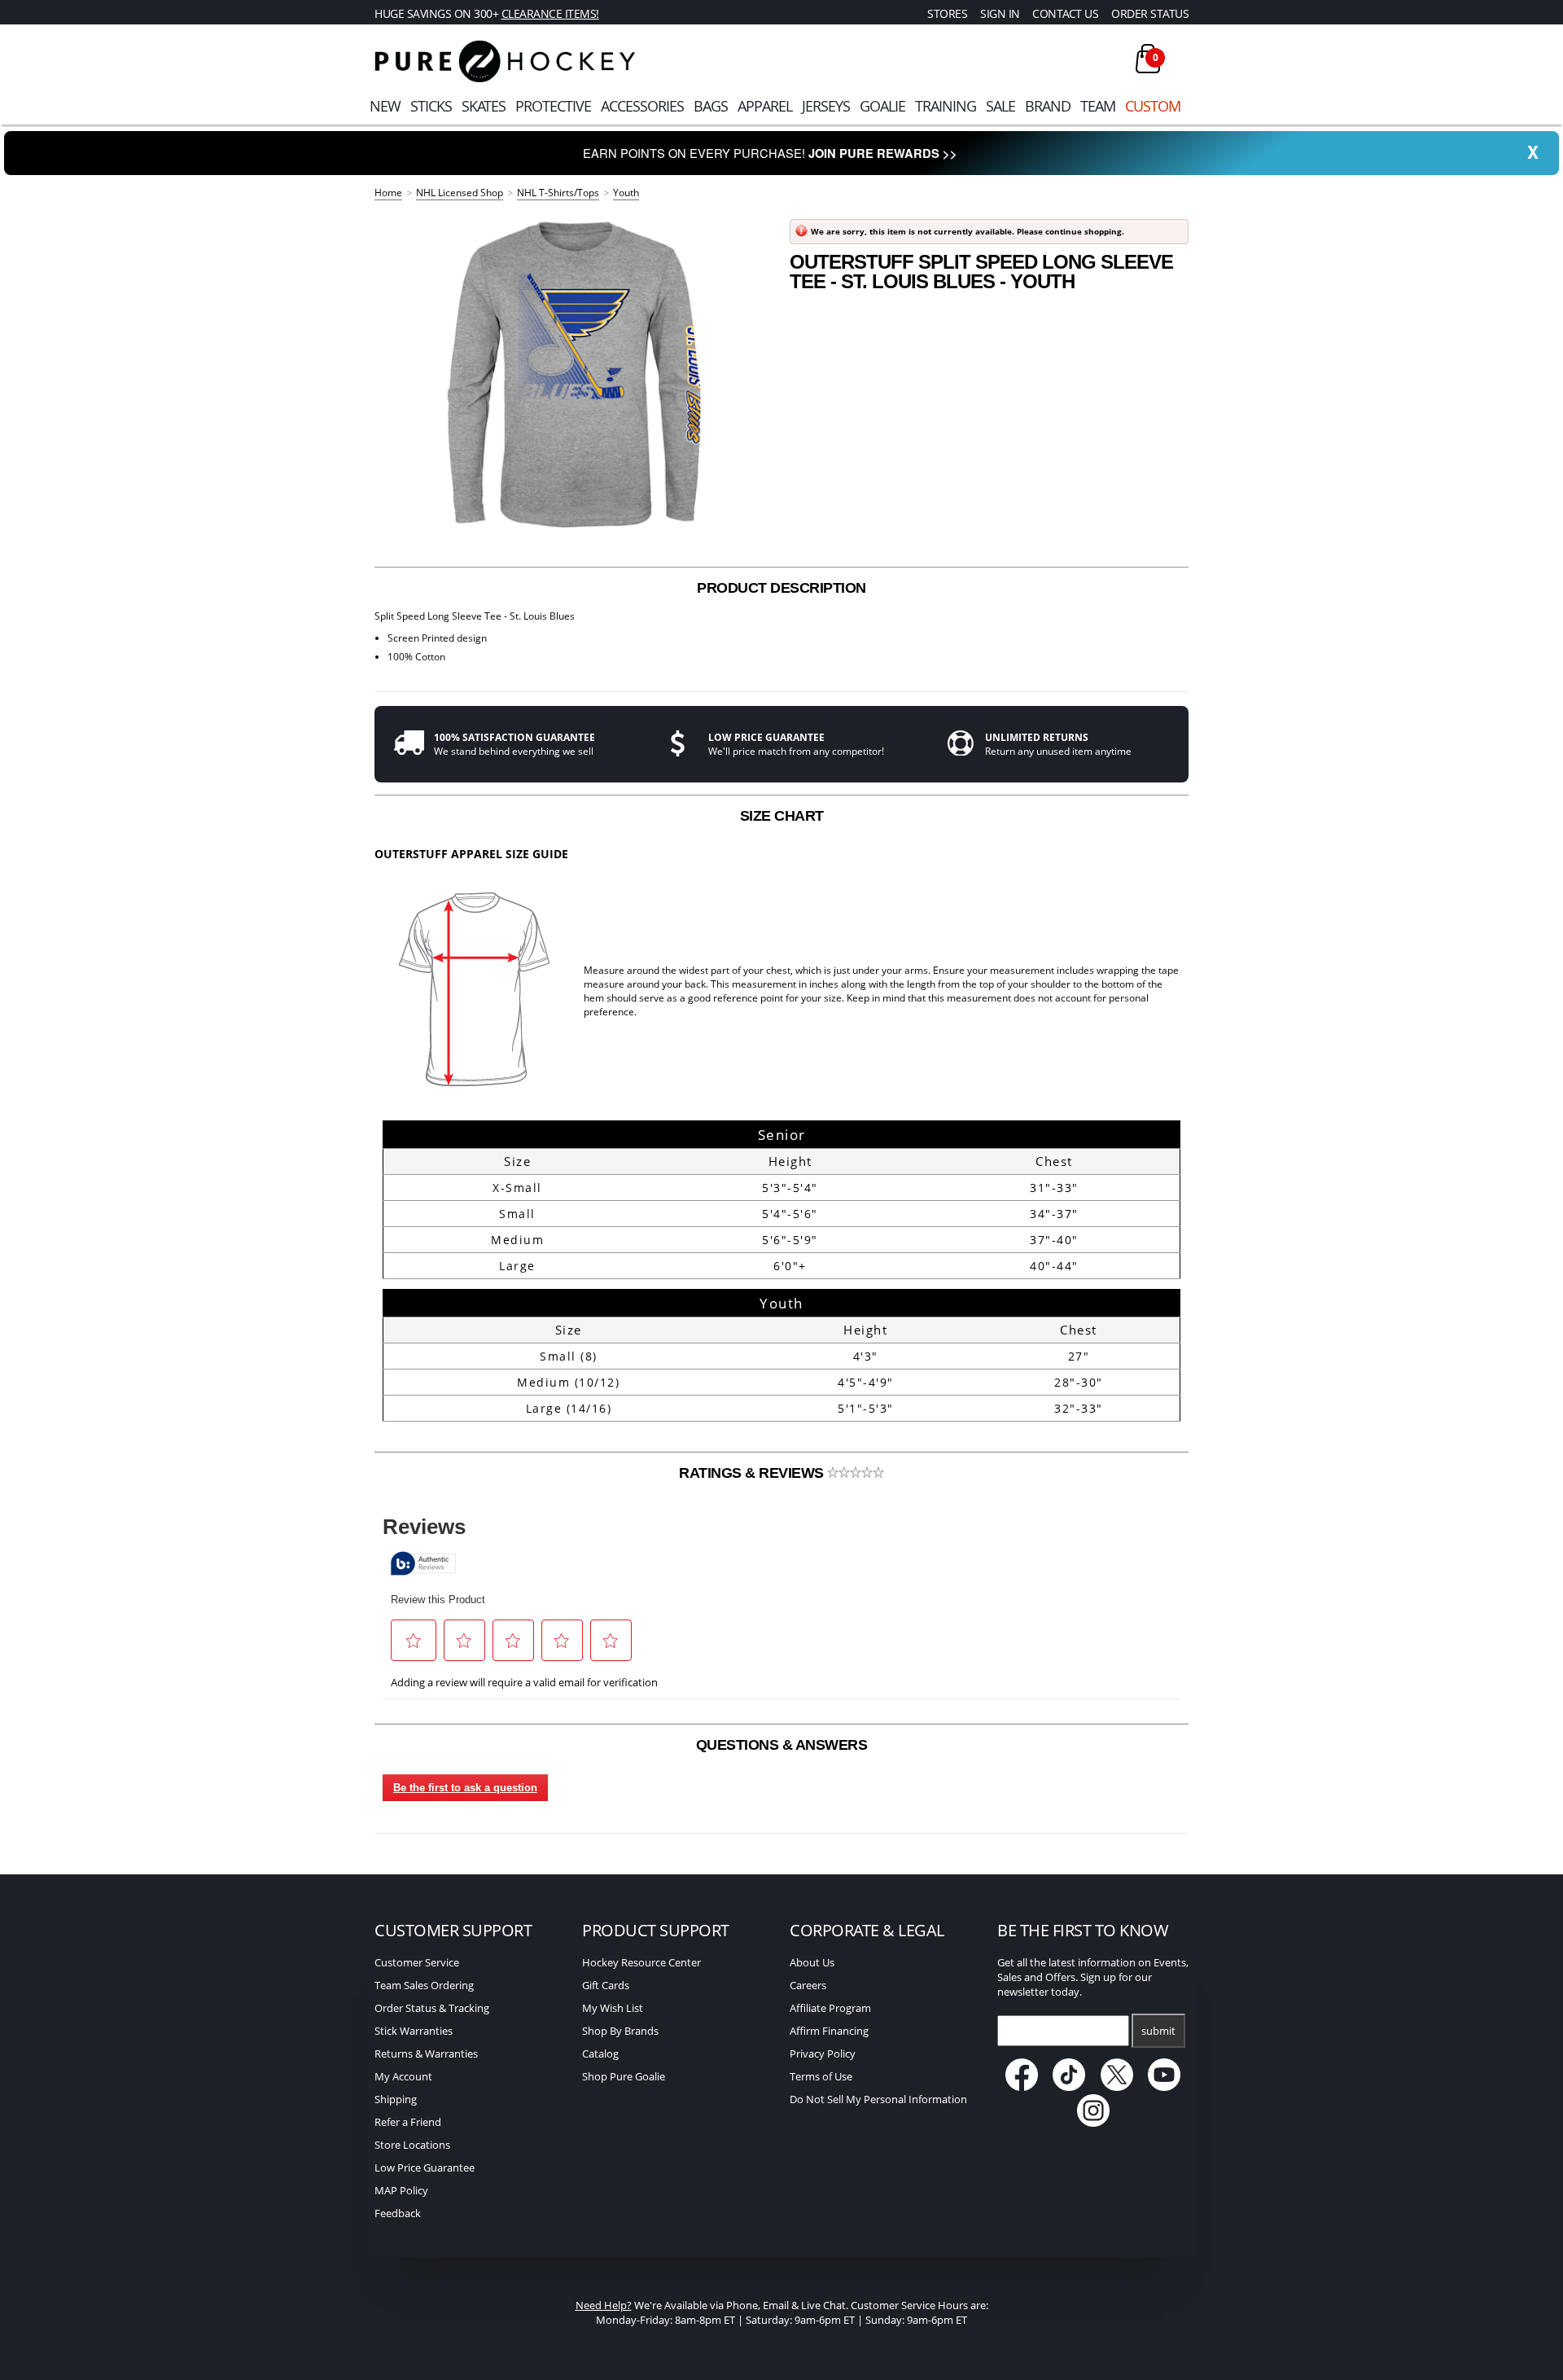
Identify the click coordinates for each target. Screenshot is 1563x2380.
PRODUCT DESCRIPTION (781, 588)
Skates (484, 106)
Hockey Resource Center (641, 1962)
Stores (947, 13)
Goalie (882, 106)
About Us (812, 1962)
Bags (711, 106)
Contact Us (1065, 13)
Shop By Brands (620, 2031)
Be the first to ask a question (465, 1788)
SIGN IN (1000, 13)
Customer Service (417, 1962)
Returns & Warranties (426, 2053)
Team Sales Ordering (424, 1985)
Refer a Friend (408, 2122)
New (385, 106)
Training (946, 106)
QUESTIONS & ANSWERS (782, 1745)
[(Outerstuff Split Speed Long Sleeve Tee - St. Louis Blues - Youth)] (574, 375)
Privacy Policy (823, 2053)
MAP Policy (401, 2190)
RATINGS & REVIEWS (753, 1473)
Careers (808, 1985)
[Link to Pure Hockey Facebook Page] (1023, 2087)
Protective (553, 106)
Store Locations (412, 2145)
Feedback (398, 2213)
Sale (1000, 106)
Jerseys (826, 106)
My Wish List (613, 2008)
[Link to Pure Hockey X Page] (1118, 2087)
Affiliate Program (830, 2008)
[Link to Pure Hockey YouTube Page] (1165, 2087)
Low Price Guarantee (425, 2167)
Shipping (396, 2099)
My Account (403, 2076)
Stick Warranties (414, 2031)
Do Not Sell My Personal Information (878, 2099)
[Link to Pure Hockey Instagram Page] (1093, 2123)
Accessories (642, 106)
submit (1158, 2031)
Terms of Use (821, 2076)
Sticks (431, 106)
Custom (1153, 106)
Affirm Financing (829, 2031)
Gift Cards (606, 1985)
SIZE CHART (782, 816)
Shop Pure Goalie (624, 2076)
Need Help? (604, 2305)
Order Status (1150, 13)
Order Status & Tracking (432, 2008)
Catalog (600, 2053)
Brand (1048, 106)
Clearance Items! (550, 13)
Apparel (765, 106)
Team (1098, 106)
